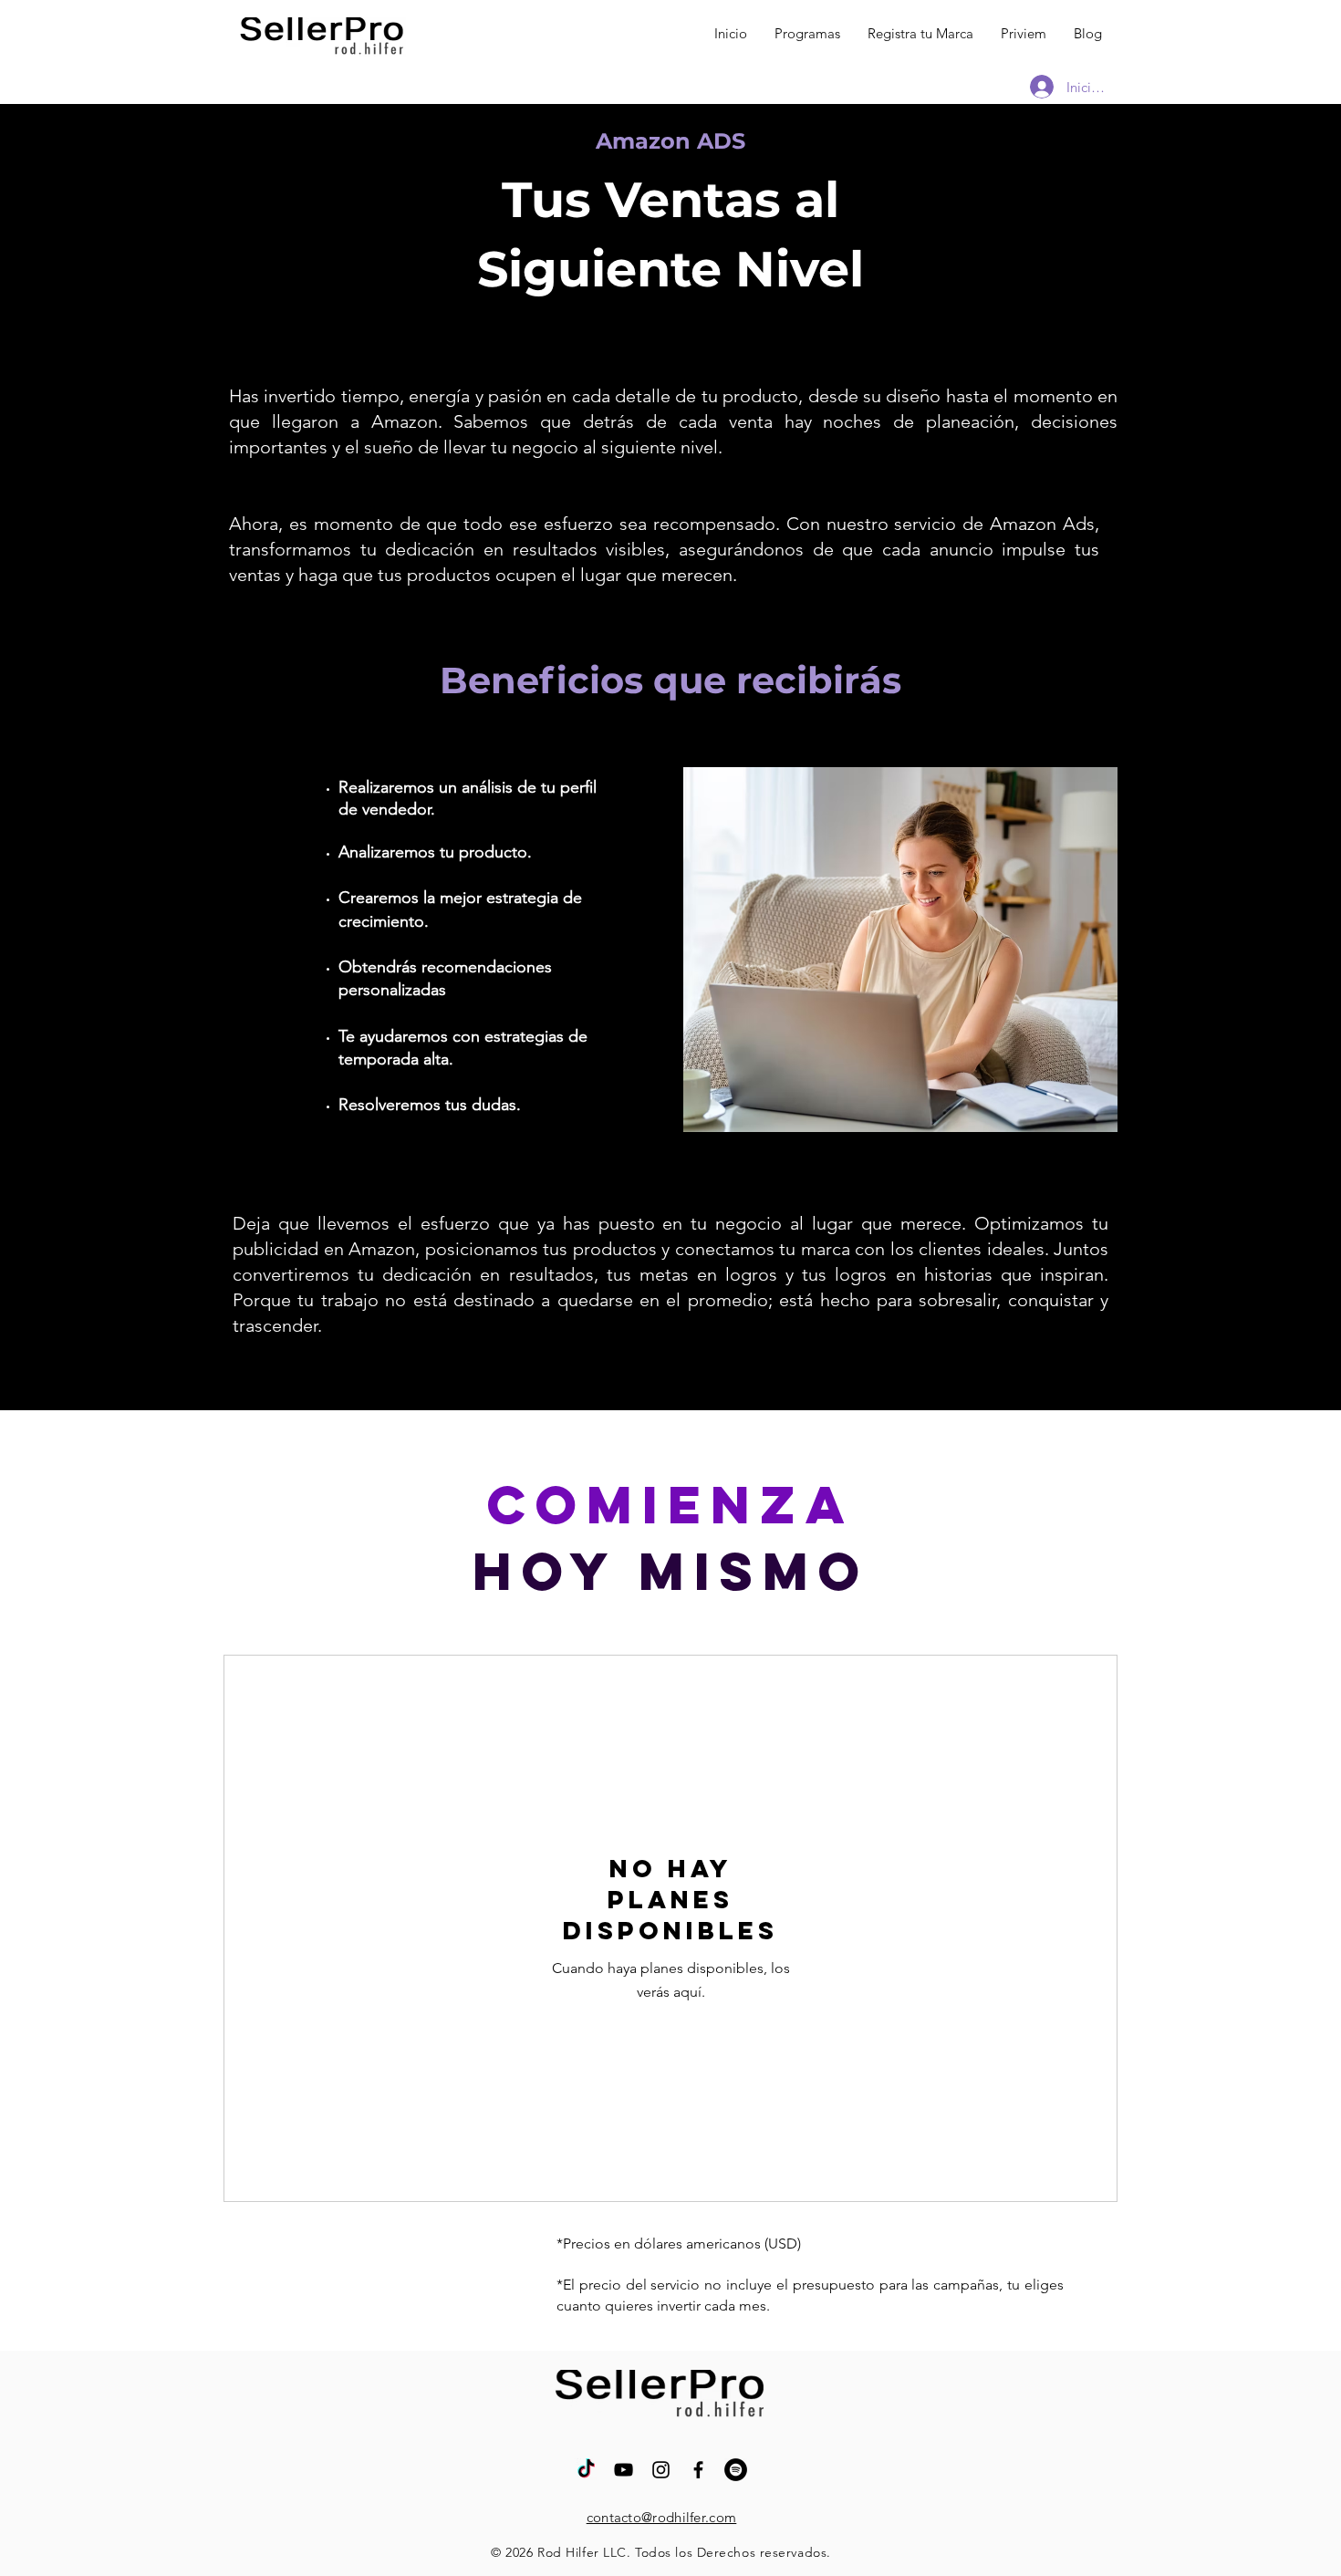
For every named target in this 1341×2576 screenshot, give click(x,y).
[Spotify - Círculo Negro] (736, 2470)
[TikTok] (586, 2470)
